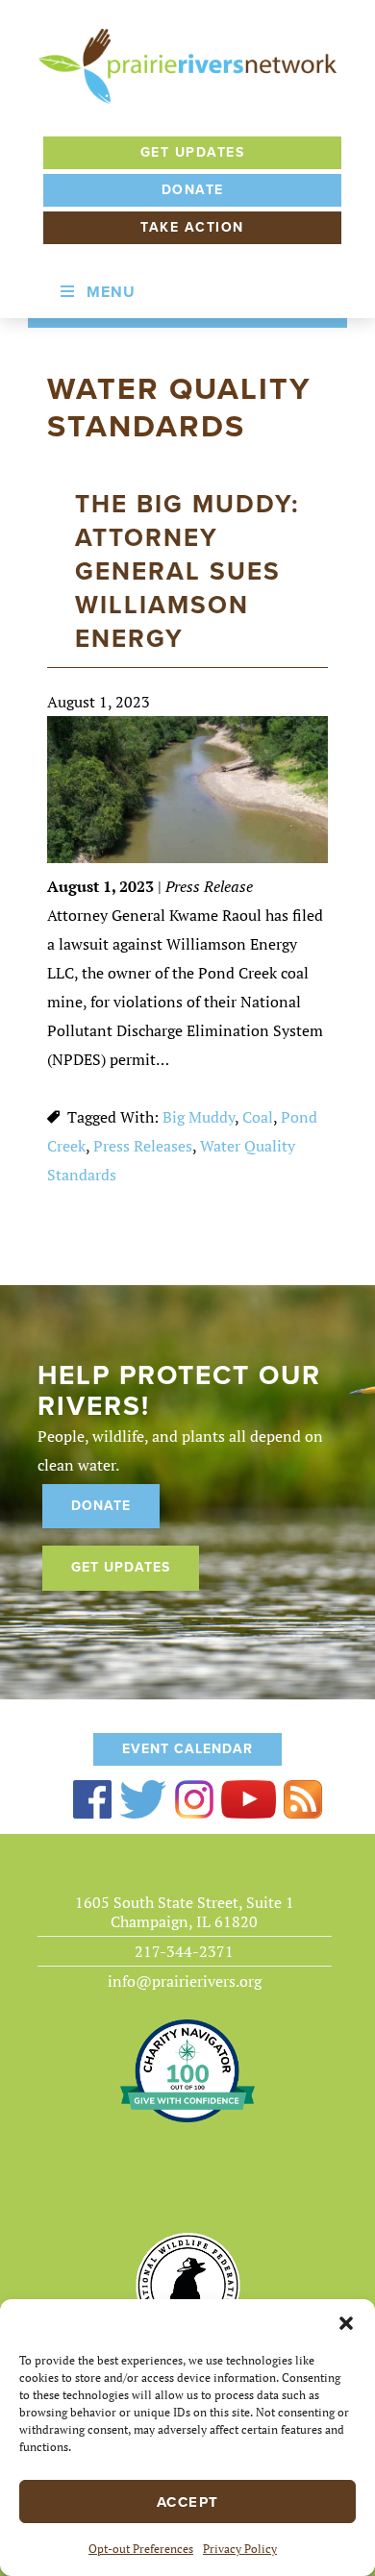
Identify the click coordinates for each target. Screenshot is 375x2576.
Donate (193, 190)
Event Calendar (187, 1749)
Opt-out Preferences (141, 2549)
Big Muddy (199, 1117)
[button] (346, 2323)
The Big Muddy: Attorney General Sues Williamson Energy (187, 571)
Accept (188, 2502)
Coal (258, 1117)
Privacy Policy (240, 2549)
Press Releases (143, 1146)
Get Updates (193, 152)
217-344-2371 (184, 1951)
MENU (111, 292)
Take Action (192, 227)
